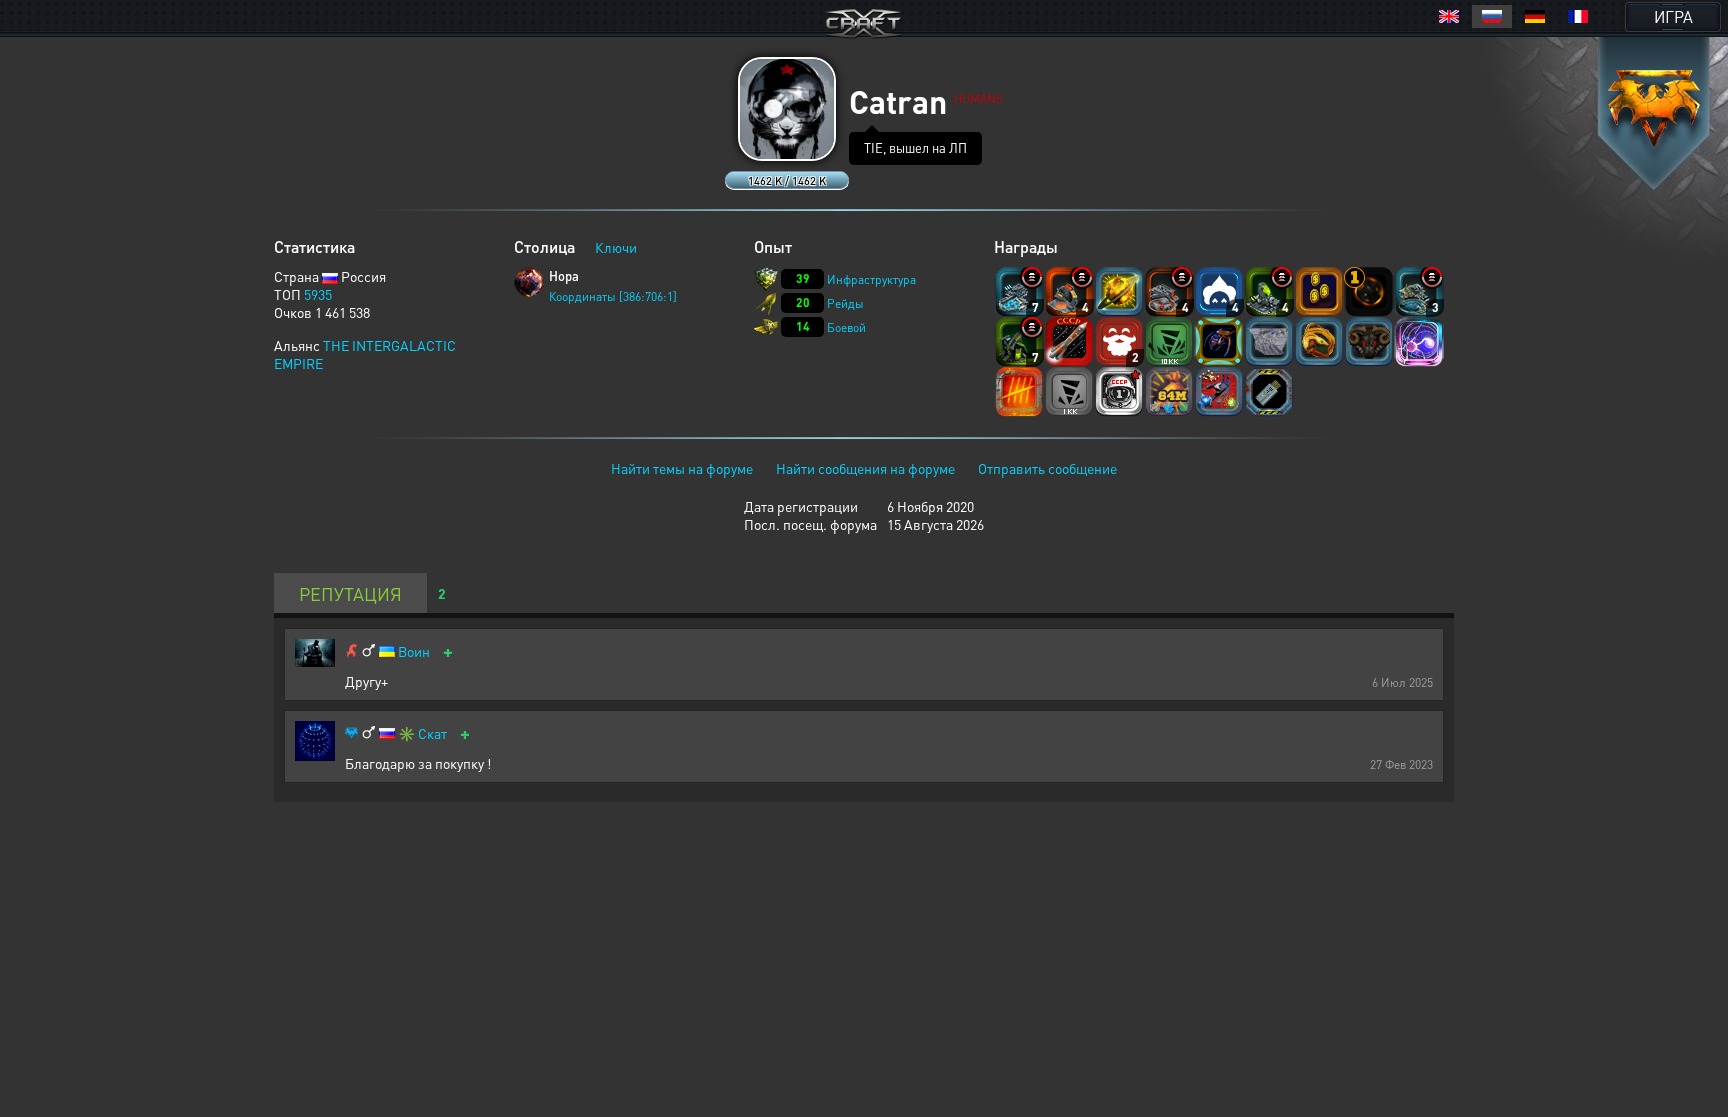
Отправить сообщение (1047, 468)
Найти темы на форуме (682, 468)
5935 (318, 294)
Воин (414, 651)
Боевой (846, 327)
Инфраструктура (871, 279)
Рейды (845, 303)
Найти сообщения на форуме (865, 468)
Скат (432, 733)
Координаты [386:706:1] (613, 296)
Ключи (616, 247)
